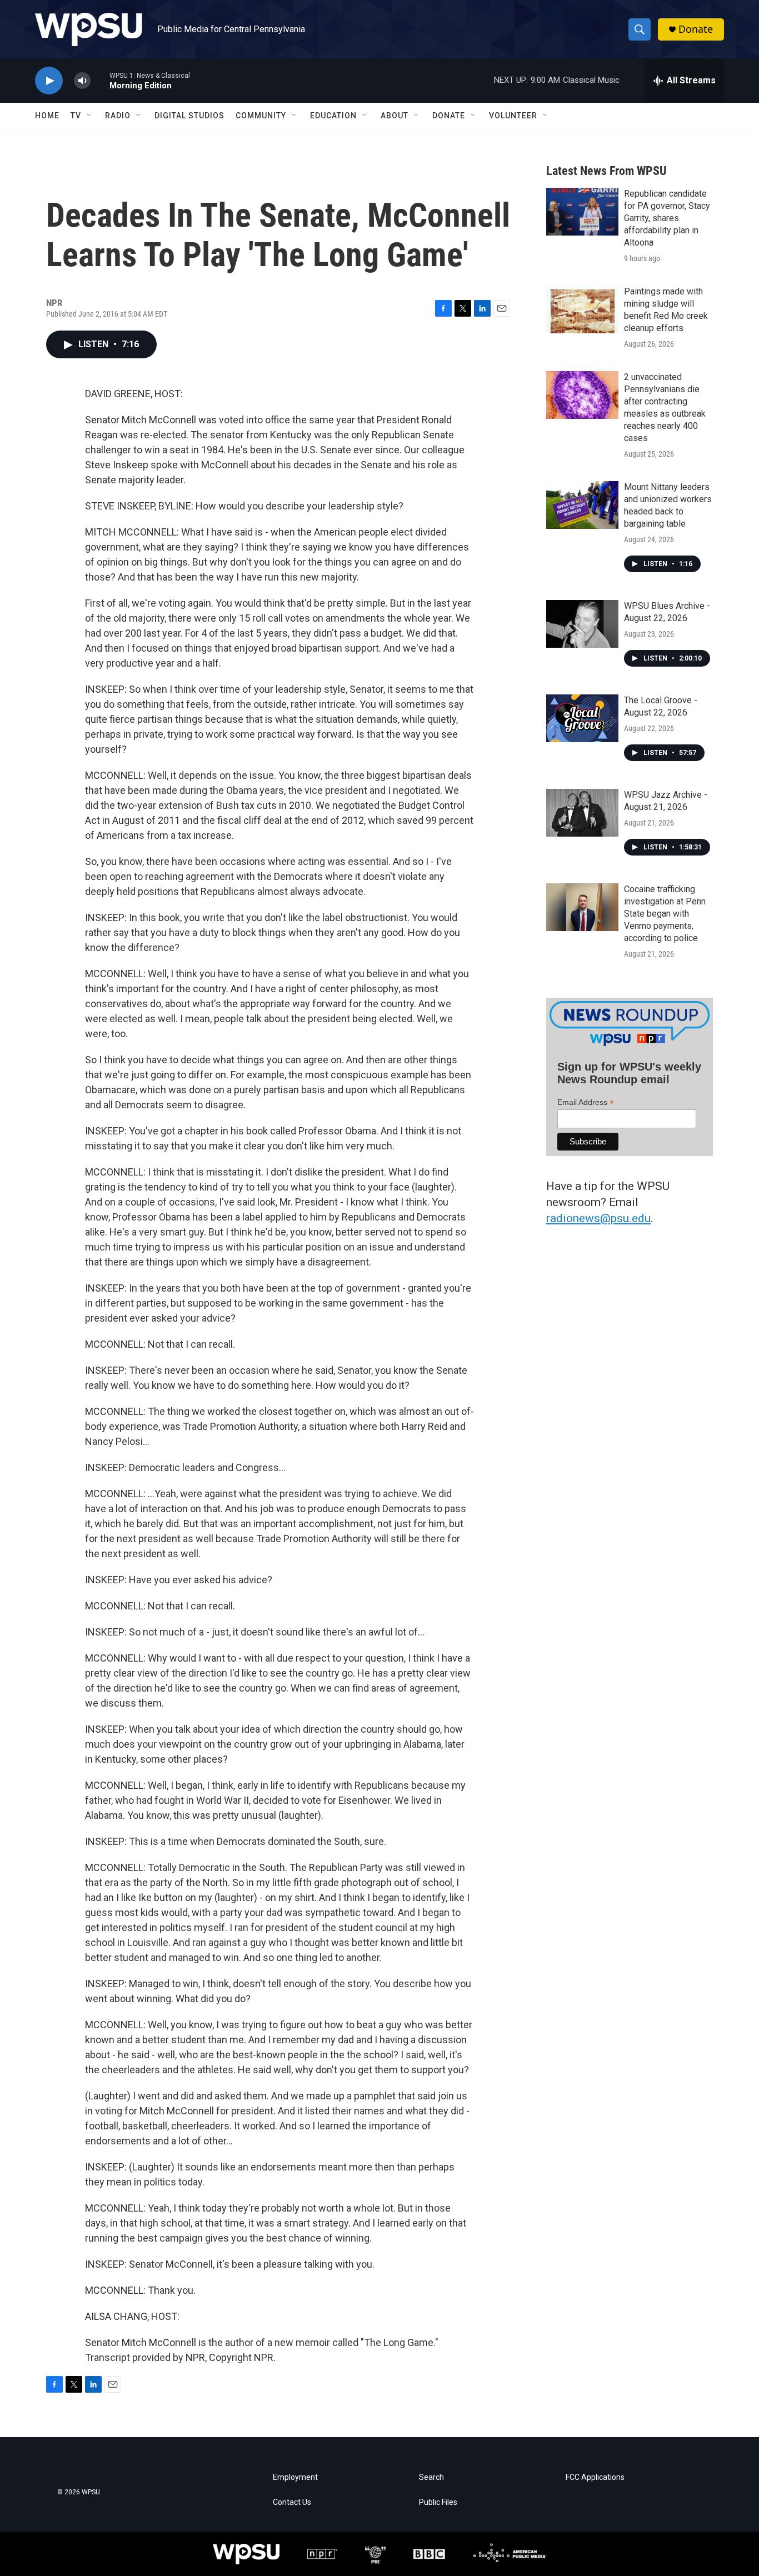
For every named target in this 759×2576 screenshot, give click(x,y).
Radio (118, 116)
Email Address (586, 1102)
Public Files (438, 2502)
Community (261, 116)
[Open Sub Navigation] (89, 116)
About (395, 116)
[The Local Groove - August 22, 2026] (582, 718)
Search (431, 2477)
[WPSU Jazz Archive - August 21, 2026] (582, 813)
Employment (295, 2477)
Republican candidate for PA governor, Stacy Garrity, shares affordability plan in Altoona (667, 218)
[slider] (100, 80)
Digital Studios (189, 116)
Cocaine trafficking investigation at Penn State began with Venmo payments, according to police (665, 914)
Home (47, 116)
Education (333, 116)
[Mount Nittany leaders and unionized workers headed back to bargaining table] (582, 505)
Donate (696, 29)
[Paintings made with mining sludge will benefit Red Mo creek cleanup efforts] (582, 309)
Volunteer (513, 116)
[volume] (82, 81)
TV (76, 116)
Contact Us (292, 2502)
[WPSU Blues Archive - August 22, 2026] (582, 624)
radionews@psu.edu (598, 1218)
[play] (49, 81)
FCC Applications (595, 2477)
